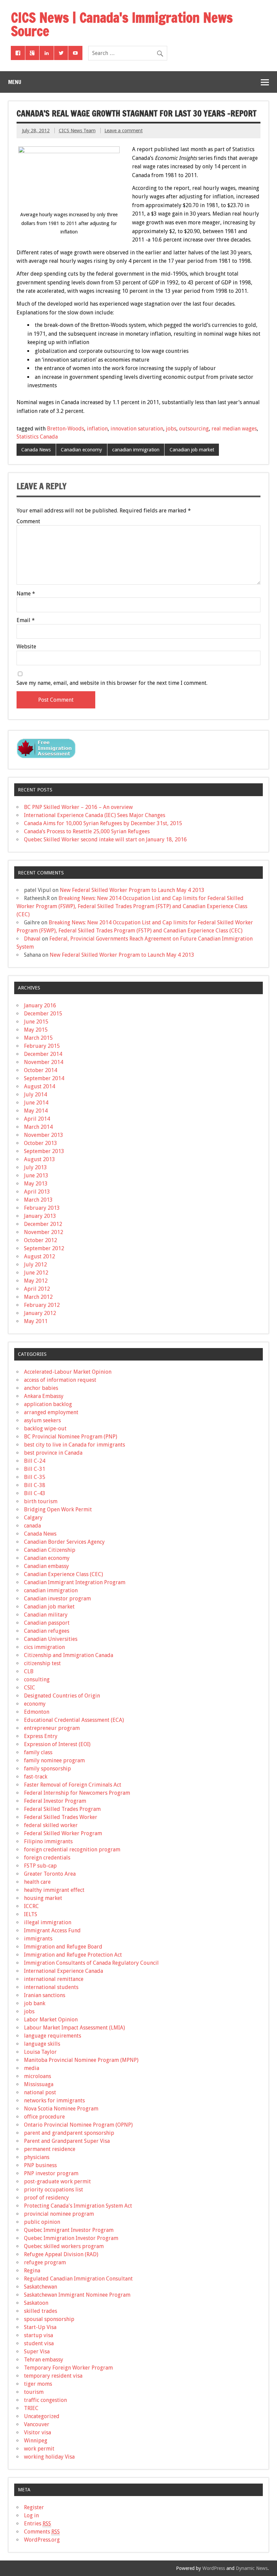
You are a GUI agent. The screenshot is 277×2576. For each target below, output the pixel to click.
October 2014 (41, 1070)
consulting (37, 1679)
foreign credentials (47, 1858)
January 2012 (40, 1313)
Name (26, 594)
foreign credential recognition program (72, 1850)
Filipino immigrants (48, 1841)
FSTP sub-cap (40, 1866)
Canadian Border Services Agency (64, 1542)
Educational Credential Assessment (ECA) (74, 1720)
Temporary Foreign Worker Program (68, 2368)
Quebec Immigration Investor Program (71, 2238)
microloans (37, 2076)
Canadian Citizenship (50, 1550)
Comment (28, 522)
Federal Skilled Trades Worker (61, 1817)
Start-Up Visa (40, 2327)
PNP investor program (51, 2173)
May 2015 (36, 1030)
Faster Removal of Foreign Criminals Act (73, 1785)
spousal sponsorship (49, 2319)
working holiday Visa (49, 2457)
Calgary (33, 1518)
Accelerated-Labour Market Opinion (68, 1372)
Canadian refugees (47, 1631)
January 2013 (40, 1216)
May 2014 (36, 1111)
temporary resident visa (53, 2376)
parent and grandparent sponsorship (69, 2133)
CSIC (30, 1688)
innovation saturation (137, 429)
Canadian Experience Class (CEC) (64, 1574)
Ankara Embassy (44, 1396)
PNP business (40, 2165)
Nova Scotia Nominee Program (61, 2109)
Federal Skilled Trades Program (62, 1809)
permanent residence (50, 2149)
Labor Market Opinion (51, 2020)
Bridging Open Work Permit (58, 1509)
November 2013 (44, 1135)
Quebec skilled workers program (64, 2246)
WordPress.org (42, 2540)
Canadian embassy (46, 1566)
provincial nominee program (59, 2214)
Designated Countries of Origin (62, 1696)
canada (32, 1526)
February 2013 (42, 1208)
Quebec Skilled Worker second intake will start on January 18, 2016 (105, 839)
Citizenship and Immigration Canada (69, 1655)
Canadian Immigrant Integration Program (75, 1582)
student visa (39, 2343)
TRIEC (31, 2408)
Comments (42, 2532)
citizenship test (42, 1663)
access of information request (60, 1380)
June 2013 (36, 1175)
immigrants (38, 1939)
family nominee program (54, 1760)
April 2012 (37, 1289)
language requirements (53, 2036)
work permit (39, 2449)
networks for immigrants (54, 2101)
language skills (42, 2044)
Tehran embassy (44, 2360)
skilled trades (41, 2311)
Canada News (36, 450)
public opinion (42, 2222)
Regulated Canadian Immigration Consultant (78, 2279)
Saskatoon (36, 2303)
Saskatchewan (41, 2287)
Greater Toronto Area (50, 1874)
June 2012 (36, 1273)
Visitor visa (37, 2432)
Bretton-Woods (66, 429)
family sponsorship (47, 1769)
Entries (37, 2524)
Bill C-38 (35, 1485)
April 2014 (37, 1119)
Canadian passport (47, 1623)
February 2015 (42, 1046)
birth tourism (41, 1501)
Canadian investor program (57, 1599)
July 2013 (35, 1167)
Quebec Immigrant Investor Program (69, 2230)
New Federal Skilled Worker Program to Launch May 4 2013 (132, 890)
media (32, 2068)
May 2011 (36, 1321)
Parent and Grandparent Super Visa (67, 2141)
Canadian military (46, 1615)
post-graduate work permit (57, 2181)
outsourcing (194, 429)
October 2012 (41, 1240)
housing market (43, 1898)
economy (35, 1704)
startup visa (39, 2335)
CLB (29, 1671)
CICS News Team (77, 131)
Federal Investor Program (55, 1801)
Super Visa (37, 2351)
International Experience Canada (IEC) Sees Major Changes (95, 815)
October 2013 (41, 1143)
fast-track (36, 1777)
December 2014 (43, 1054)
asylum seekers (42, 1420)
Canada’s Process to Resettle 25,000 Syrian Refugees (87, 831)
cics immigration (44, 1647)
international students (51, 1987)
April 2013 (37, 1192)
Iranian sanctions (45, 1995)
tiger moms (38, 2384)
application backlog (48, 1404)
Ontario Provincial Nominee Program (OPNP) (78, 2125)
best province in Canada (53, 1453)
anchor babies (41, 1388)
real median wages (234, 429)
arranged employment (51, 1412)
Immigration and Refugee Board (63, 1947)
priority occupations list (54, 2190)
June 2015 (36, 1022)
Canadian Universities (51, 1639)
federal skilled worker (51, 1825)
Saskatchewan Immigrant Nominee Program (77, 2295)
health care (37, 1882)
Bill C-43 (35, 1493)
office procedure (44, 2117)
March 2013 (38, 1200)
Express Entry (41, 1736)
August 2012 (40, 1256)
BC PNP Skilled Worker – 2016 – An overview (78, 807)
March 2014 (38, 1127)
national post (40, 2092)
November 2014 (44, 1062)
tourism (34, 2392)
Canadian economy (81, 450)
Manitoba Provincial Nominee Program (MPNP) (81, 2060)
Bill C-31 (35, 1469)
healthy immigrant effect (54, 1890)
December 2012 (43, 1224)
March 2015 (38, 1038)
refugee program (45, 2262)
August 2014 (40, 1086)
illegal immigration (48, 1922)
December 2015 (43, 1014)
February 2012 (42, 1305)
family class (38, 1752)
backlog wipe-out (45, 1429)
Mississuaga (39, 2084)
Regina (32, 2271)
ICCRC (31, 1906)
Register (34, 2507)
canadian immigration (136, 450)
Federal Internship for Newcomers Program (77, 1793)
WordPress (214, 2568)
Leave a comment (123, 131)
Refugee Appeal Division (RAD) (61, 2254)
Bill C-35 (35, 1477)
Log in (31, 2515)
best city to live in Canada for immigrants (74, 1445)
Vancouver (37, 2424)
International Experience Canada (64, 1971)
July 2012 (35, 1265)
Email (26, 620)
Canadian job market (192, 450)
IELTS (31, 1914)
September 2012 (44, 1248)
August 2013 (40, 1159)
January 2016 (40, 1005)
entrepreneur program (52, 1728)
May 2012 (36, 1281)
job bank (35, 2003)
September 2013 (44, 1151)
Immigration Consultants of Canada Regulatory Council (91, 1963)
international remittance (54, 1979)
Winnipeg (36, 2441)
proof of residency (46, 2198)
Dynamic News (252, 2568)
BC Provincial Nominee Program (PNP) (71, 1437)
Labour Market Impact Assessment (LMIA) (74, 2028)
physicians (37, 2157)
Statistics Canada (37, 437)
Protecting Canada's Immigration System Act (78, 2206)
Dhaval (32, 939)
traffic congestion (45, 2400)
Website (26, 647)
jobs (171, 429)
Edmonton (37, 1712)
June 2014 (36, 1103)
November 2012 (44, 1232)
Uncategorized (42, 2416)
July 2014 (35, 1095)
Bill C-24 (35, 1461)
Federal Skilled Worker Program (63, 1833)
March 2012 (38, 1297)
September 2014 (44, 1078)
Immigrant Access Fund (52, 1930)
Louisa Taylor (40, 2052)
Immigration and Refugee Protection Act (73, 1955)
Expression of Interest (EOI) (57, 1744)
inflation (97, 429)
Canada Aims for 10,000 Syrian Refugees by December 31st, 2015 (103, 823)
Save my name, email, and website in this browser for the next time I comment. (112, 683)
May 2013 (36, 1184)
